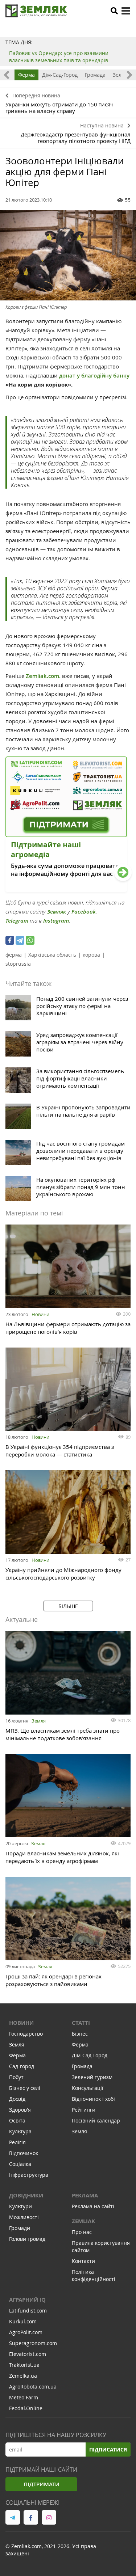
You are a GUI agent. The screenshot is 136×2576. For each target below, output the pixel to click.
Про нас (82, 2232)
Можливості (24, 2217)
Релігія (17, 2142)
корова (91, 955)
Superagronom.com (33, 2343)
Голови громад (27, 2239)
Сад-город (22, 2066)
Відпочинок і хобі (93, 2099)
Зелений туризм (92, 2077)
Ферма (26, 75)
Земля (39, 1721)
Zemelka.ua (23, 2376)
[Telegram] (20, 940)
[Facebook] (10, 940)
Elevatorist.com (28, 2354)
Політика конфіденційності (94, 2275)
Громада (95, 75)
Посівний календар (96, 2120)
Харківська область (52, 955)
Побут (16, 2077)
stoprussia (18, 964)
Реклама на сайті (93, 2206)
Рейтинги (84, 2110)
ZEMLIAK (83, 2221)
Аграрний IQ (27, 2300)
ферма (14, 955)
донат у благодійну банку (94, 376)
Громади (20, 2228)
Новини (40, 1314)
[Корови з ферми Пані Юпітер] (68, 255)
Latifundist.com (28, 2311)
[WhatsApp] (30, 940)
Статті (81, 2023)
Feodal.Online (26, 2408)
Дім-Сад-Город (60, 75)
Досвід (17, 2099)
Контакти (83, 2261)
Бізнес (80, 2034)
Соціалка (20, 2164)
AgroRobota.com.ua (33, 2387)
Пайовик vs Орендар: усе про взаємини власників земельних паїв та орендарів (59, 57)
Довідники (26, 2195)
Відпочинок (24, 2153)
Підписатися (108, 2449)
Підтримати (42, 2484)
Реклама (85, 2195)
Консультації (88, 2088)
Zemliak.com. (43, 676)
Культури (20, 2206)
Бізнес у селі (25, 2088)
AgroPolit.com (26, 2332)
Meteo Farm (24, 2397)
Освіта (17, 2120)
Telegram (17, 921)
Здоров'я (20, 2110)
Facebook (84, 912)
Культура (20, 2131)
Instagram (56, 921)
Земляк (57, 912)
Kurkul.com (23, 2321)
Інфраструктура (29, 2175)
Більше (68, 1606)
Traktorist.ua (24, 2365)
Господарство (26, 2034)
